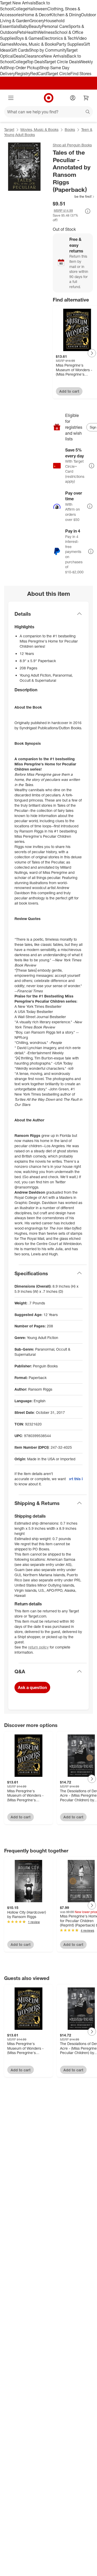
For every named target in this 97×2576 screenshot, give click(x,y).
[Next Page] (92, 353)
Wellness (46, 32)
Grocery (37, 21)
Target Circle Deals (62, 62)
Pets (21, 32)
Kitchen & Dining (65, 15)
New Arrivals (55, 56)
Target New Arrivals (18, 3)
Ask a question (32, 1687)
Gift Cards (20, 50)
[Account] (73, 98)
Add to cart (69, 391)
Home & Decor (36, 15)
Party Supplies (70, 44)
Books (70, 129)
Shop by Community (48, 50)
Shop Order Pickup (22, 68)
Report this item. (76, 1479)
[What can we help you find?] (48, 112)
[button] (74, 196)
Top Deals (36, 62)
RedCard (39, 74)
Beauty (35, 26)
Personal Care (55, 26)
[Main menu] (11, 98)
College (20, 9)
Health (32, 32)
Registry (23, 74)
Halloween (37, 9)
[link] (74, 196)
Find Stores (81, 74)
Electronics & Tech (59, 38)
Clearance (34, 56)
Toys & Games (29, 38)
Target (9, 129)
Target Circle (59, 74)
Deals (19, 56)
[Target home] (49, 98)
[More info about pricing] (88, 211)
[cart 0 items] (86, 98)
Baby (24, 26)
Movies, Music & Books (35, 44)
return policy (38, 1647)
